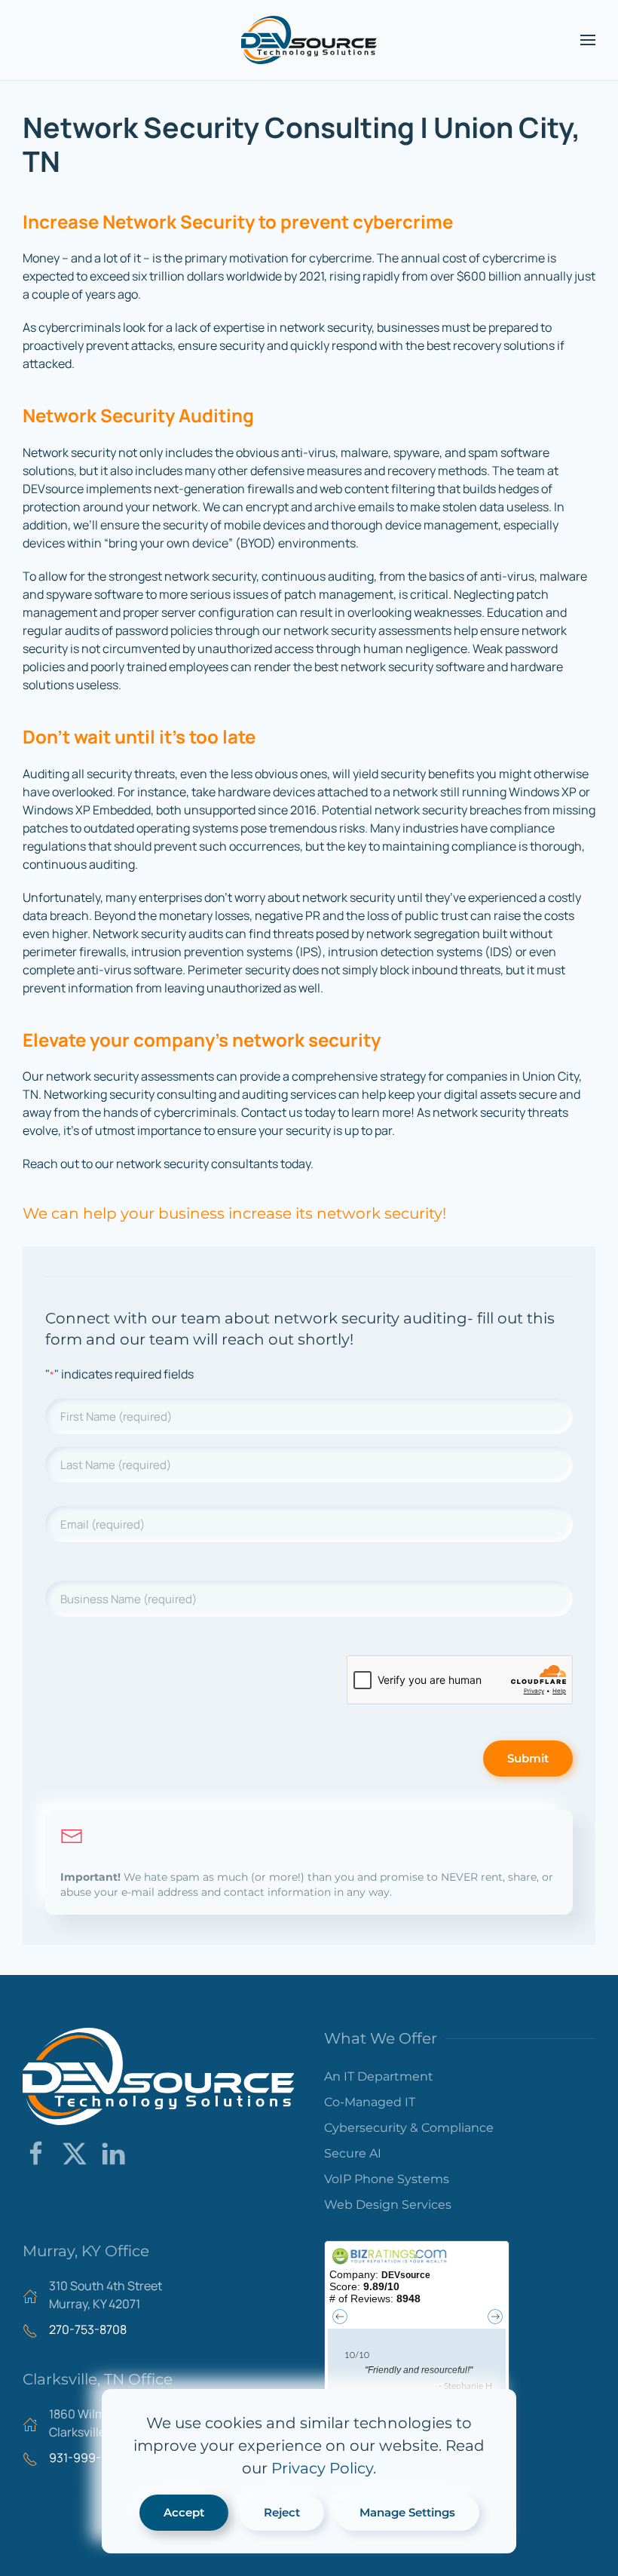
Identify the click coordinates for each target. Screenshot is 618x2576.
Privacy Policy (322, 2468)
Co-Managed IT (370, 2102)
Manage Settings (407, 2512)
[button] (588, 40)
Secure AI (353, 2153)
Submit (528, 1758)
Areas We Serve (60, 2490)
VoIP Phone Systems (387, 2179)
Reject (282, 2512)
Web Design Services (388, 2205)
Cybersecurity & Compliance (409, 2128)
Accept (184, 2512)
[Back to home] (309, 40)
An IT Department (379, 2076)
